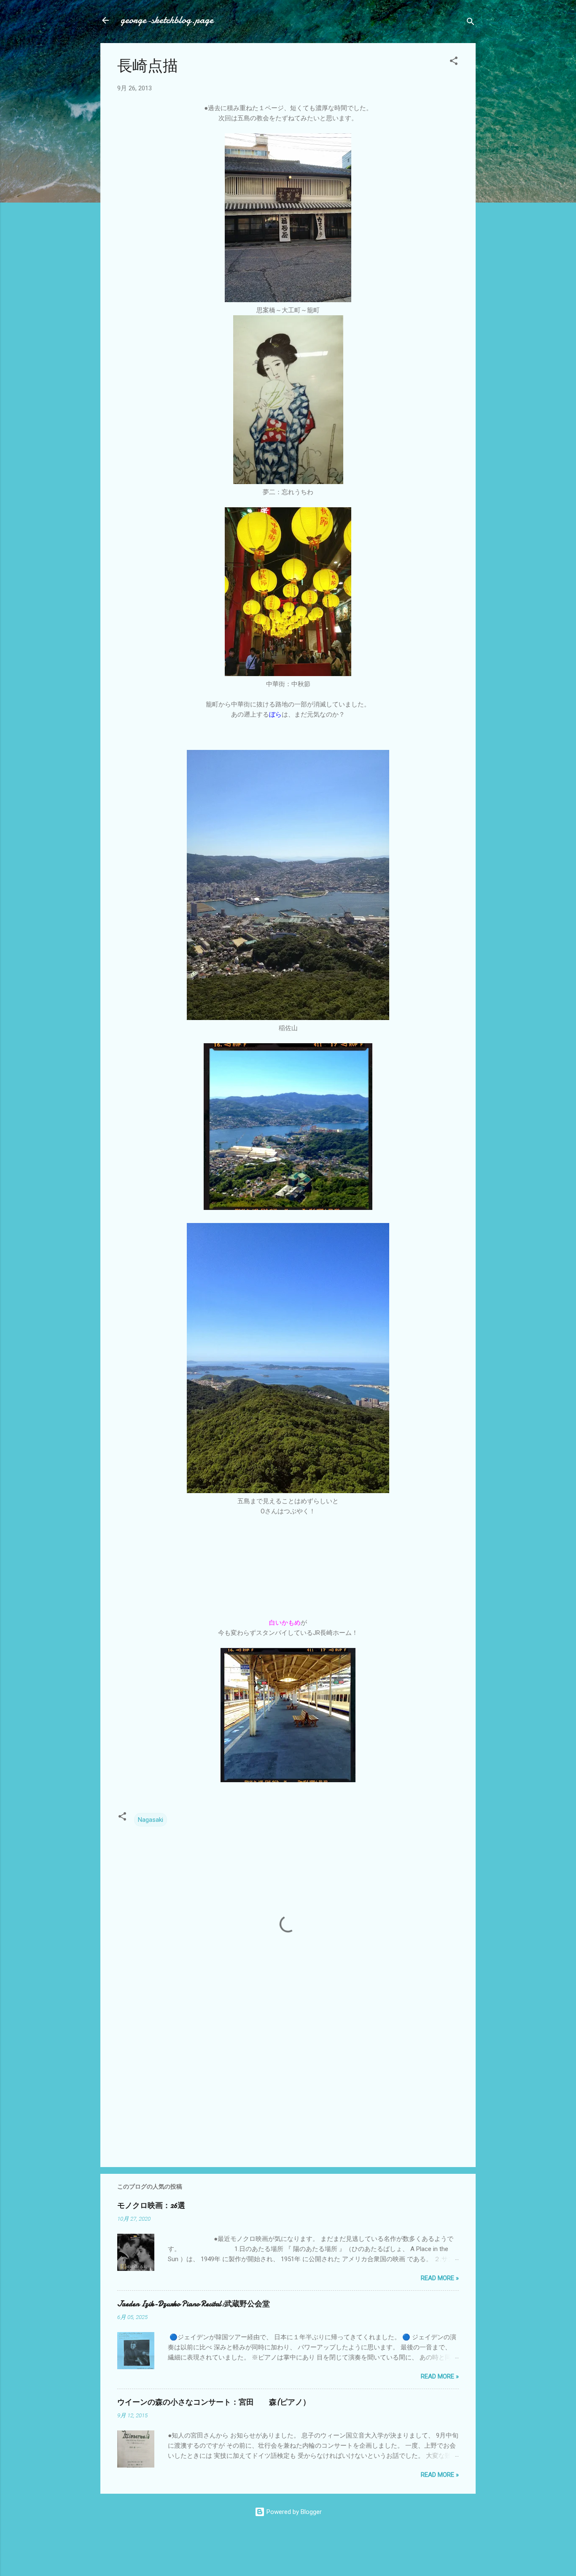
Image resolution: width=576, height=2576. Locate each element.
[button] (454, 62)
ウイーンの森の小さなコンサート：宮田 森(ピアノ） (214, 2402)
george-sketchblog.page (167, 20)
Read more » (440, 2278)
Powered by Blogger (293, 2512)
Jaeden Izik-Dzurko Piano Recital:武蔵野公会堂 (194, 2304)
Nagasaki (151, 1820)
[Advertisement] (288, 2089)
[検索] (471, 23)
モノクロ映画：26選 (151, 2206)
